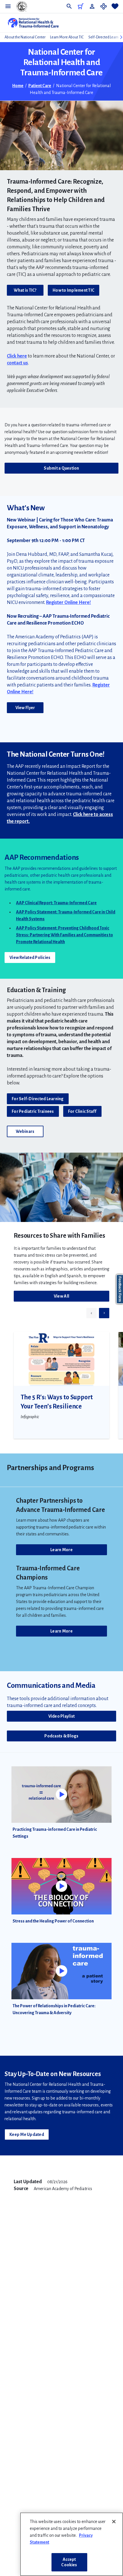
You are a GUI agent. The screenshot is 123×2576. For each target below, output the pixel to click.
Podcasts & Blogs (61, 1736)
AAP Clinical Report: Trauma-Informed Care (56, 903)
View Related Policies (30, 958)
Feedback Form (120, 1289)
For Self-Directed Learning (38, 1099)
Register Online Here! (69, 603)
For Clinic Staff (82, 1111)
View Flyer (25, 708)
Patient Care (40, 86)
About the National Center (25, 37)
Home (18, 86)
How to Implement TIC (74, 290)
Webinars (25, 1131)
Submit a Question (61, 468)
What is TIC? (25, 290)
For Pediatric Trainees (33, 1111)
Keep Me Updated (27, 2134)
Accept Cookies (69, 2562)
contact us (17, 363)
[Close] (114, 2522)
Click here (17, 356)
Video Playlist (62, 1716)
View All (61, 1296)
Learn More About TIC (67, 37)
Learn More (61, 1550)
